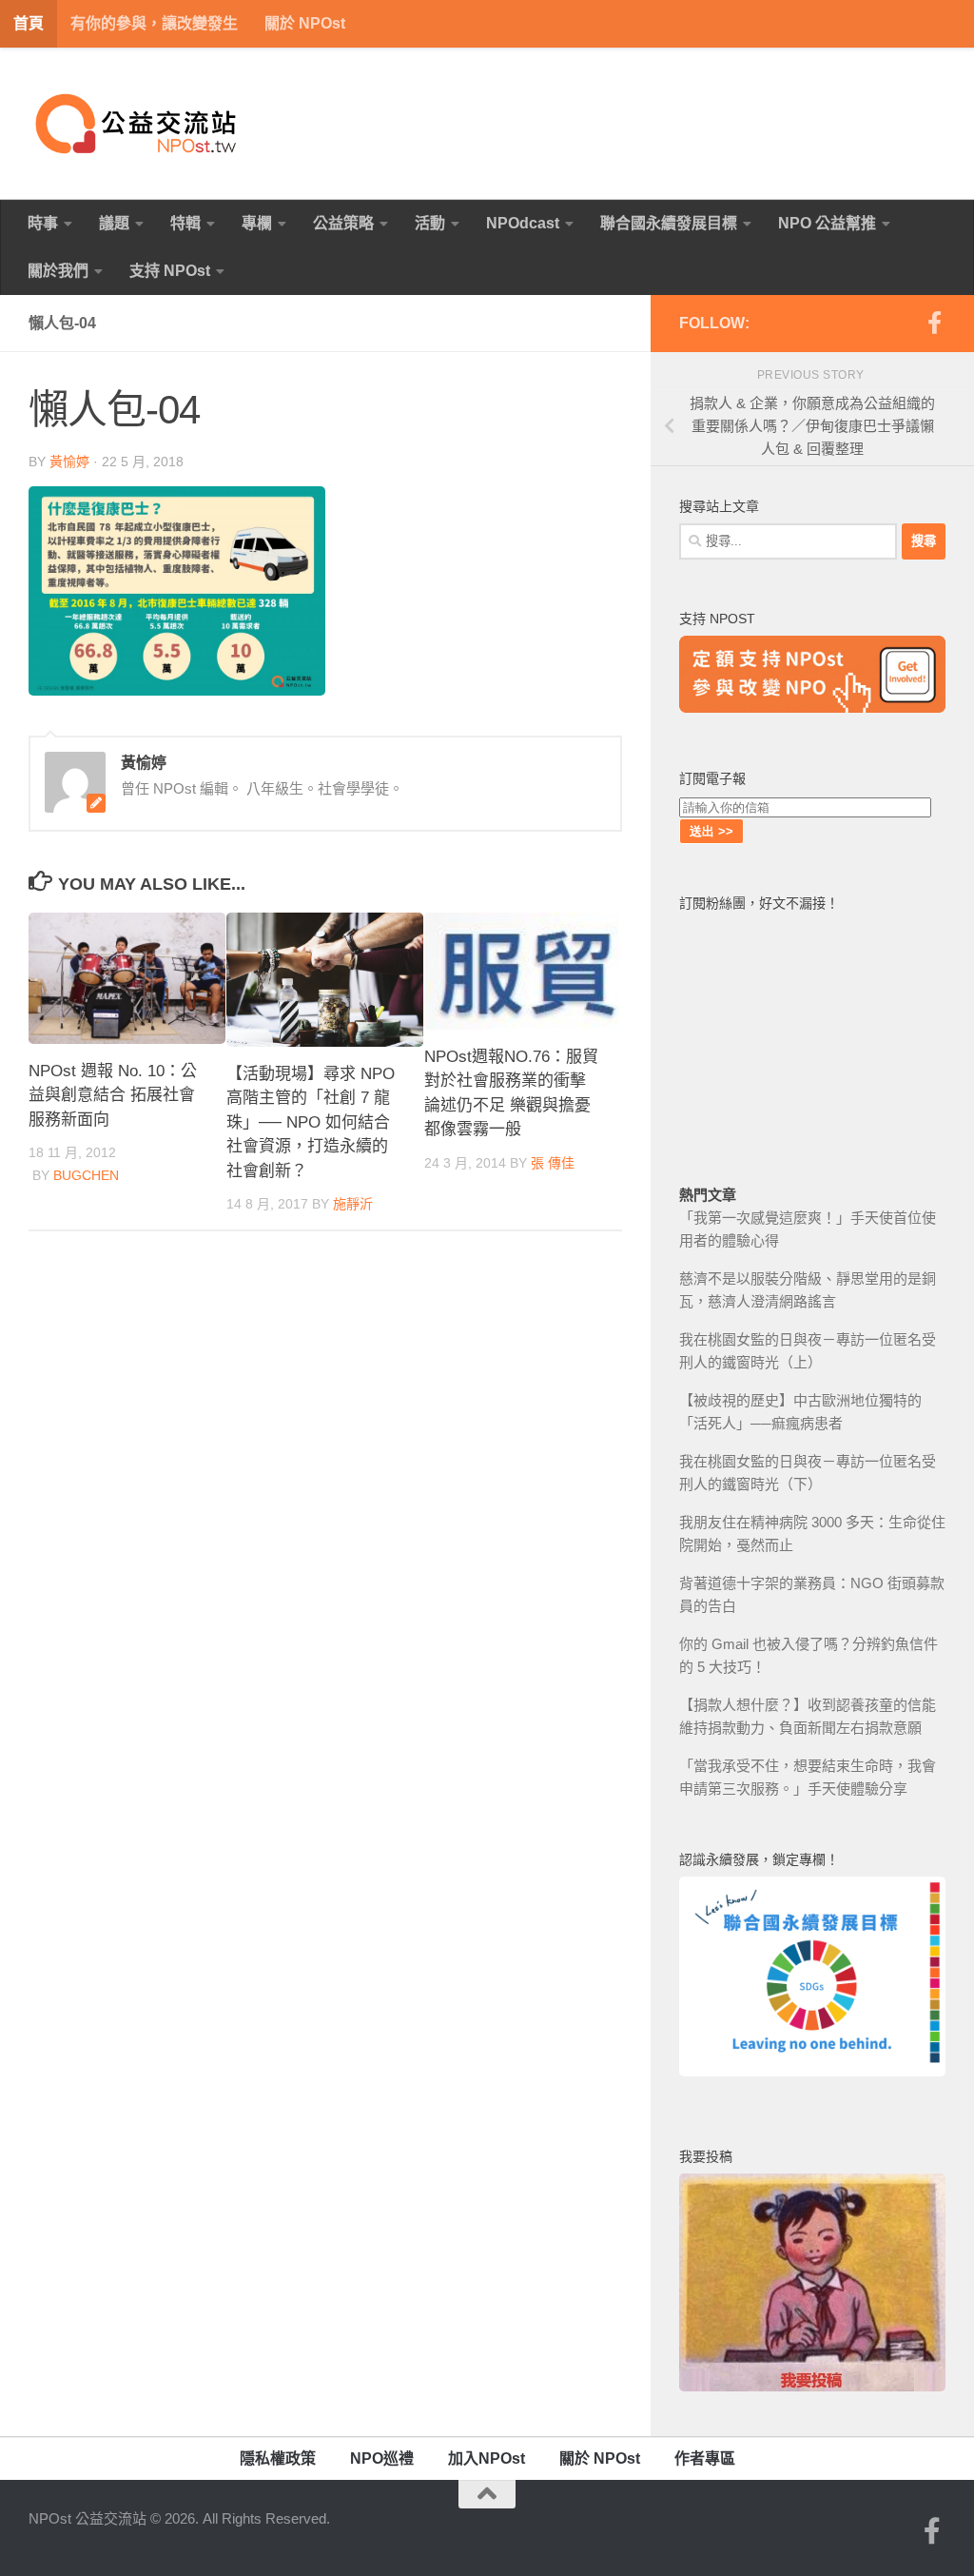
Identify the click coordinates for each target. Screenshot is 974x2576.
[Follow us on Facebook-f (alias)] (934, 323)
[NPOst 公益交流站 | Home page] (138, 124)
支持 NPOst (170, 271)
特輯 (185, 223)
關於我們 (58, 271)
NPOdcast (523, 223)
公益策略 (343, 223)
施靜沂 (353, 1204)
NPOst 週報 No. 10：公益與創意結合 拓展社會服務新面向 (113, 1095)
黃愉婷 (69, 462)
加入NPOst (487, 2458)
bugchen (86, 1175)
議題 (114, 223)
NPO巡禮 (382, 2458)
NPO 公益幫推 (827, 223)
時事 (43, 223)
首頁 (29, 23)
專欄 (257, 223)
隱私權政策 (278, 2458)
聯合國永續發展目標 (669, 223)
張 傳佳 (553, 1163)
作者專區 (705, 2458)
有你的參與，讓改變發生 (154, 23)
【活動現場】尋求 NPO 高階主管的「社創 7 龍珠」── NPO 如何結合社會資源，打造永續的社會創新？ (311, 1122)
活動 (430, 223)
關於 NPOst (305, 23)
